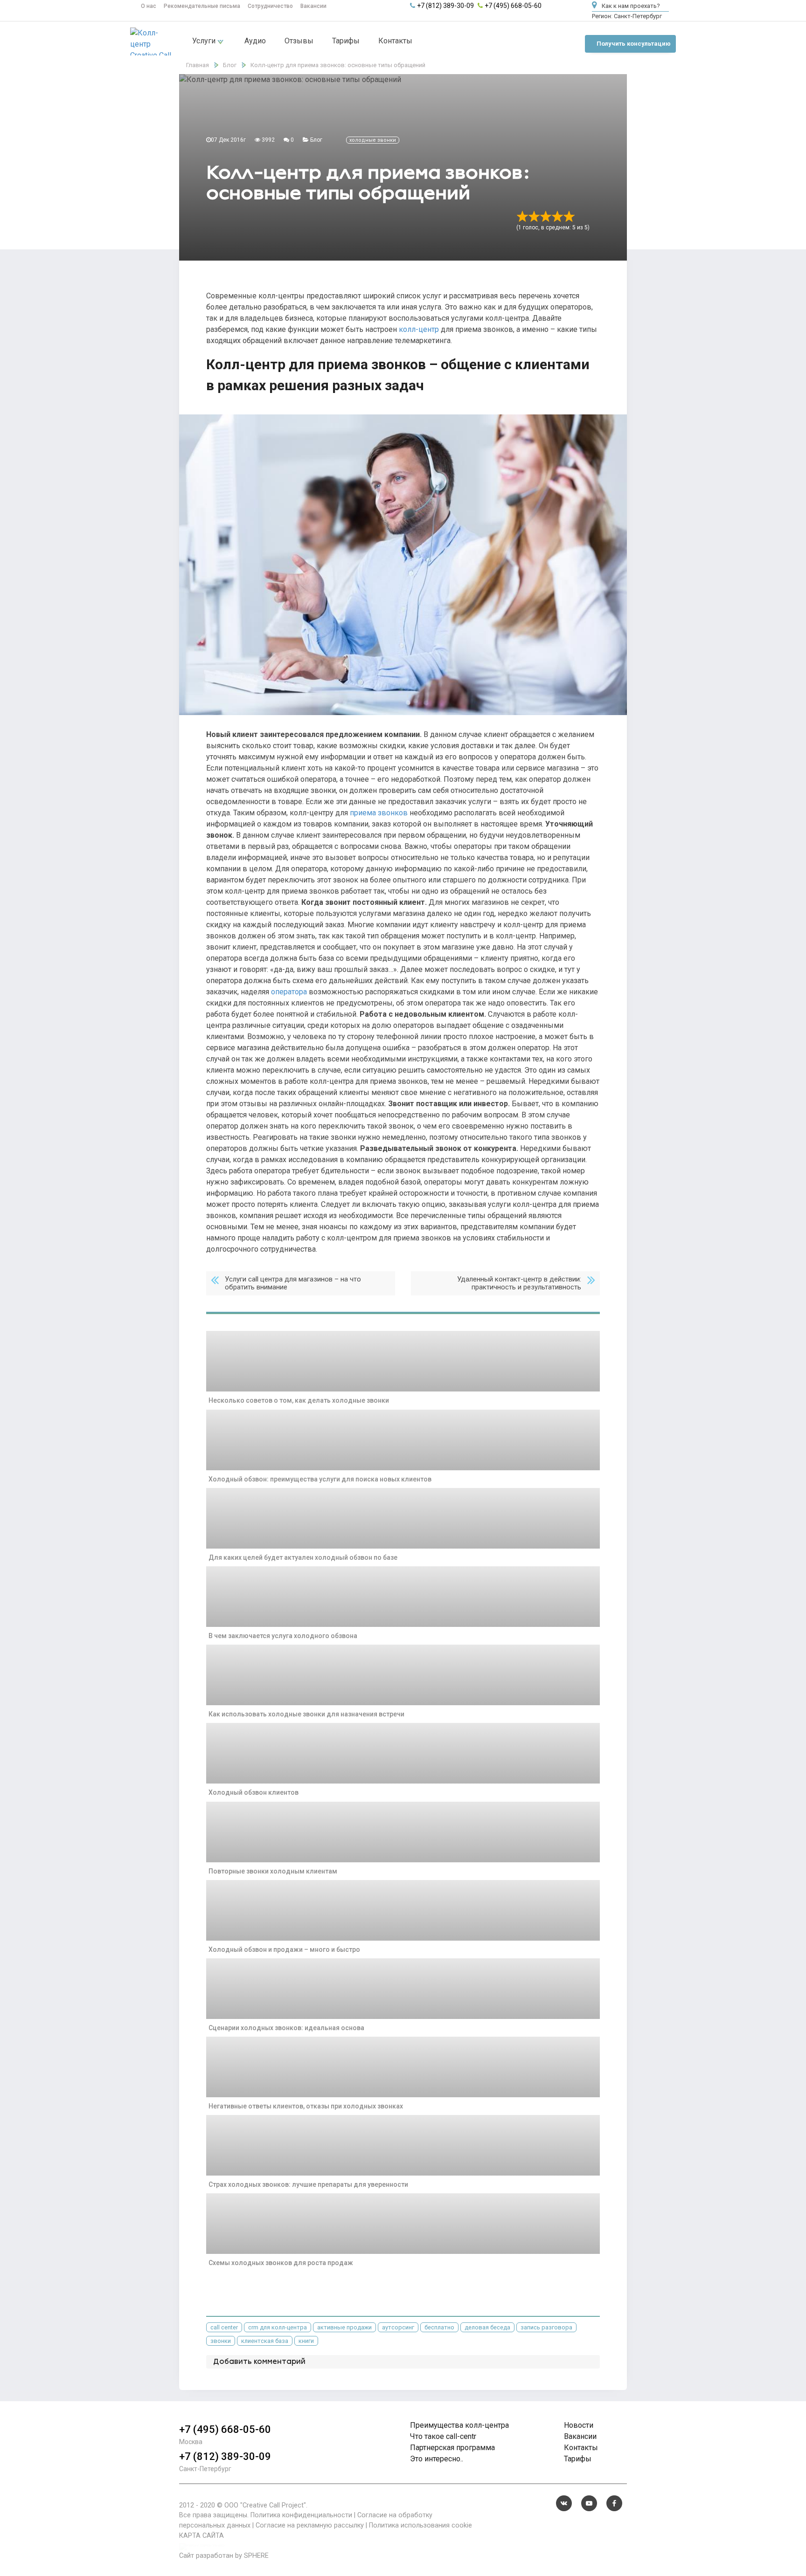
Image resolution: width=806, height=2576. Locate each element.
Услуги (205, 41)
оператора (289, 992)
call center (224, 2327)
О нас (149, 6)
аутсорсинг (398, 2327)
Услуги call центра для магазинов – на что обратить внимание (293, 1283)
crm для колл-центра (278, 2327)
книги (306, 2341)
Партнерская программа (452, 2448)
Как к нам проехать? (630, 6)
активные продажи (344, 2327)
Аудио (255, 41)
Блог (316, 140)
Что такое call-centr (443, 2436)
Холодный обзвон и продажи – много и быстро (284, 1949)
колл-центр (419, 329)
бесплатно (439, 2327)
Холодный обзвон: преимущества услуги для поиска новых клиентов (320, 1479)
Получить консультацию (634, 44)
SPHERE (256, 2556)
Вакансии (313, 6)
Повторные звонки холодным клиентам (273, 1871)
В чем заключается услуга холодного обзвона (283, 1636)
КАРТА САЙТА (201, 2536)
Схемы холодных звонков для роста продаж (281, 2263)
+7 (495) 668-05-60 (513, 6)
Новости (579, 2425)
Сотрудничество (270, 6)
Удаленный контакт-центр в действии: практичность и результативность (519, 1283)
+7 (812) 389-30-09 (445, 6)
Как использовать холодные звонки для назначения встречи (306, 1714)
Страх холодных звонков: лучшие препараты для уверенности (308, 2184)
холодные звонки (373, 140)
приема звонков (379, 813)
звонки (221, 2341)
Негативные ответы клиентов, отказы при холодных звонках (306, 2106)
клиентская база (265, 2341)
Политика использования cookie (420, 2525)
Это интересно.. (437, 2459)
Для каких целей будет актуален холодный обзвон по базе (303, 1557)
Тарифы (346, 41)
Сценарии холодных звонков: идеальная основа (286, 2028)
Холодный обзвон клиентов (254, 1792)
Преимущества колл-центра (459, 2425)
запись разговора (546, 2327)
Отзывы (299, 41)
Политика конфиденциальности (301, 2515)
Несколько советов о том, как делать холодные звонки (299, 1400)
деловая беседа (487, 2327)
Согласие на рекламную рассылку (310, 2525)
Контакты (395, 41)
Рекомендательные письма (202, 6)
